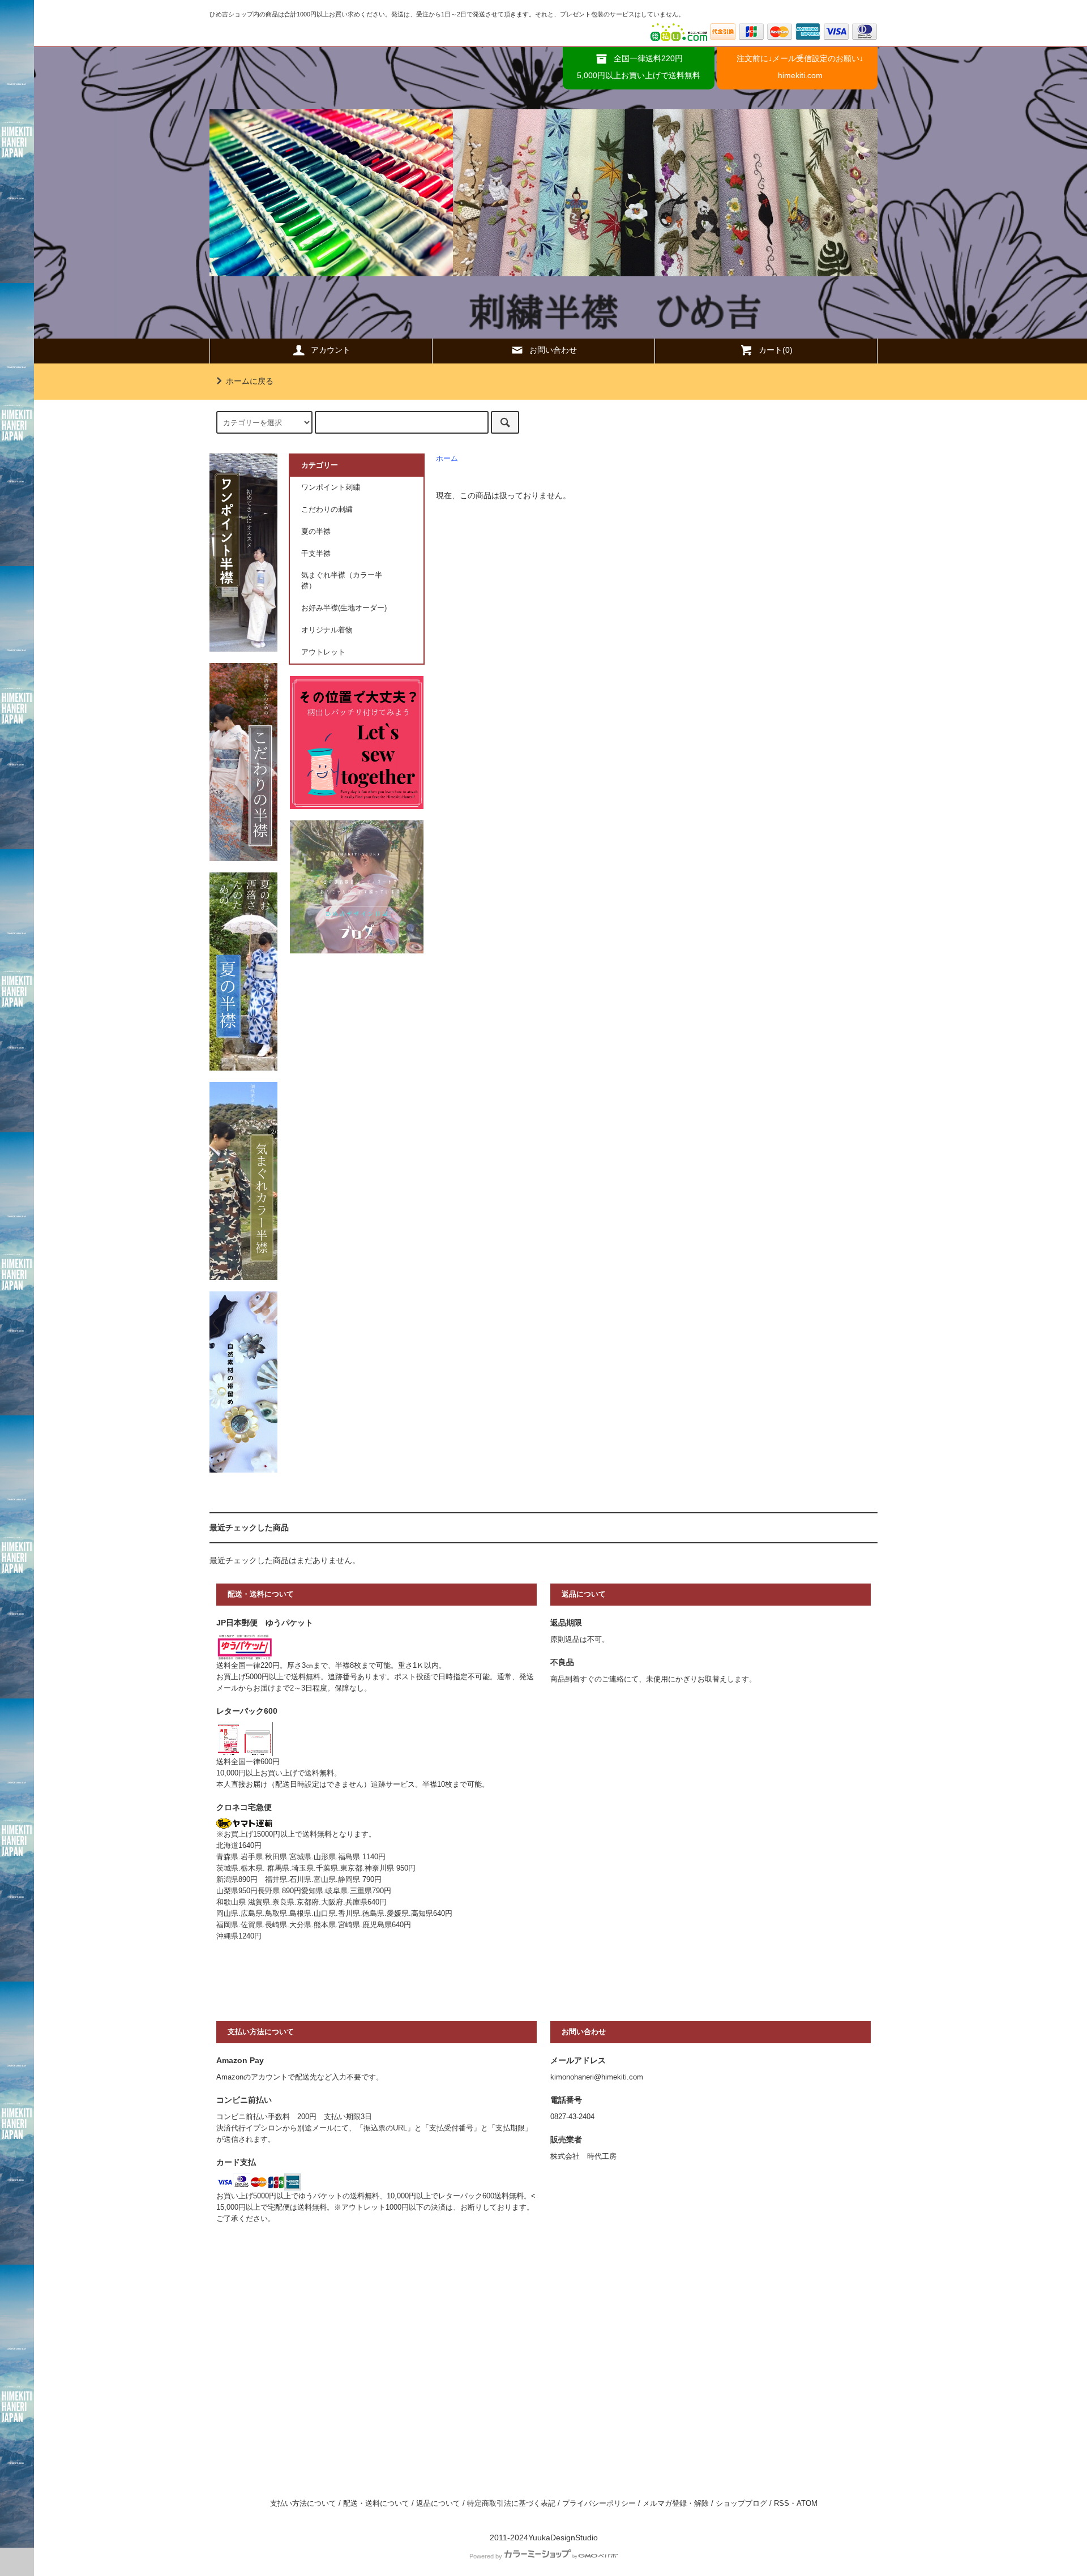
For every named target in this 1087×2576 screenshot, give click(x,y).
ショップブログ (741, 2504)
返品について (438, 2504)
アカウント (331, 350)
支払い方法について (303, 2504)
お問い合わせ (553, 350)
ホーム (447, 459)
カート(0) (776, 350)
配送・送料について (376, 2504)
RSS (782, 2504)
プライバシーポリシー (599, 2504)
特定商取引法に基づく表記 (511, 2504)
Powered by (486, 2556)
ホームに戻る (250, 381)
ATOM (807, 2504)
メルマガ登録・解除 (676, 2504)
